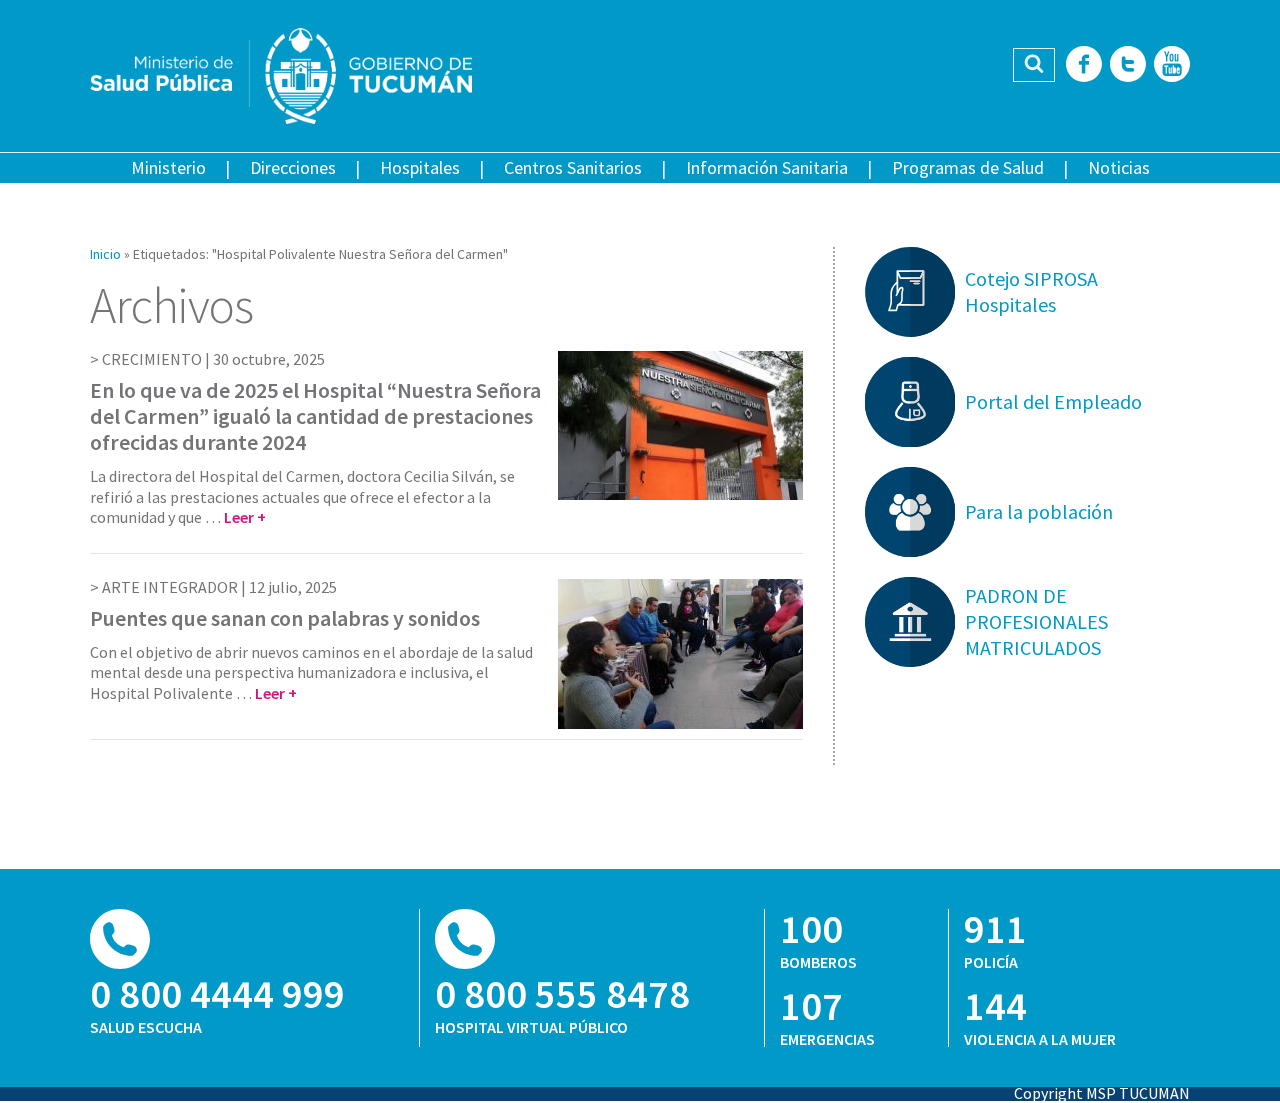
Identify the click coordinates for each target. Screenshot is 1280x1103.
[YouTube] (1172, 65)
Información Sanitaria (767, 167)
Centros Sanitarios (573, 167)
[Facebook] (1084, 65)
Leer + (245, 517)
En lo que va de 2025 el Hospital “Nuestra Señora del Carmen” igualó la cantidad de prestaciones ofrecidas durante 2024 (315, 416)
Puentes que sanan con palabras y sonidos (285, 618)
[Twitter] (1128, 65)
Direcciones (293, 167)
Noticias (1119, 167)
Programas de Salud (968, 167)
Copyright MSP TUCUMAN (1102, 1093)
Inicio (105, 254)
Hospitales (420, 167)
